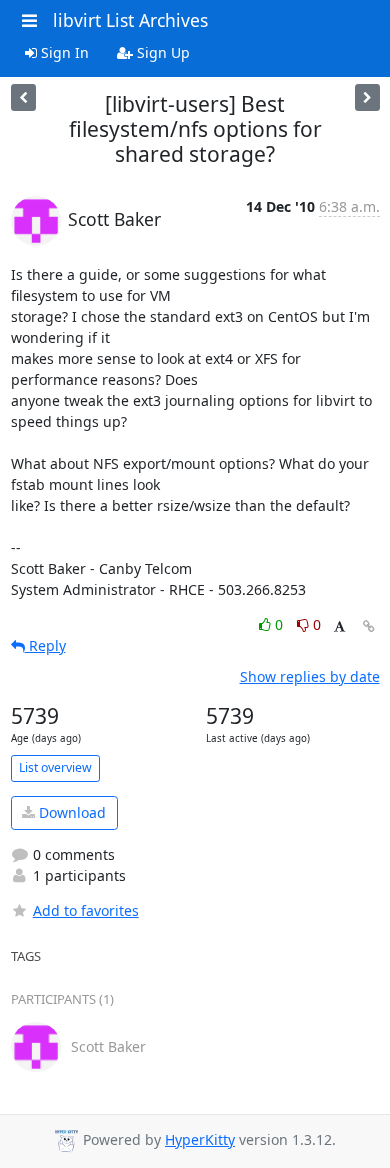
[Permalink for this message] (369, 626)
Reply (45, 645)
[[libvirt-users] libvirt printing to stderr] (367, 97)
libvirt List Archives (130, 20)
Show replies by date (310, 676)
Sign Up (161, 52)
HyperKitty (200, 1139)
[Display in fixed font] (339, 627)
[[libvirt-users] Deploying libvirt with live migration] (23, 97)
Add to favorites (86, 910)
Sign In (63, 52)
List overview (55, 767)
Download (70, 812)
